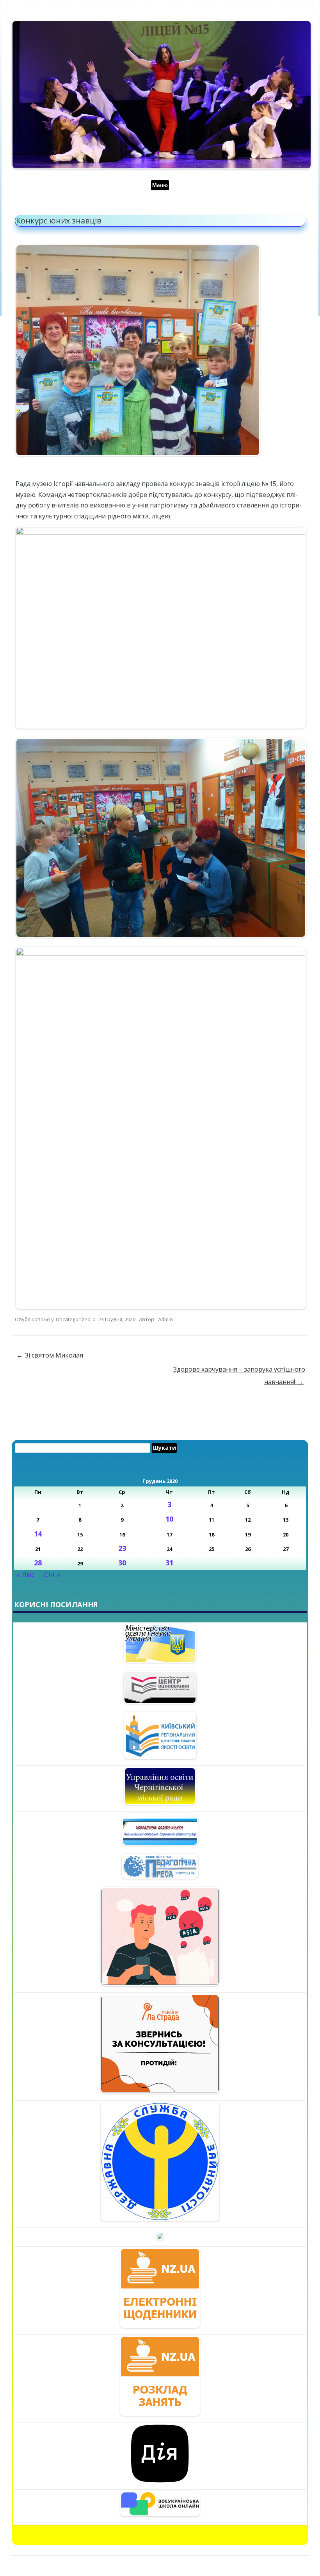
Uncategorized (73, 1319)
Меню (160, 185)
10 (169, 1519)
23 (122, 1548)
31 (169, 1563)
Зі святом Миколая (50, 1355)
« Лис (26, 1574)
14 (38, 1534)
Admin (165, 1319)
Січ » (52, 1574)
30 (122, 1563)
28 (38, 1563)
